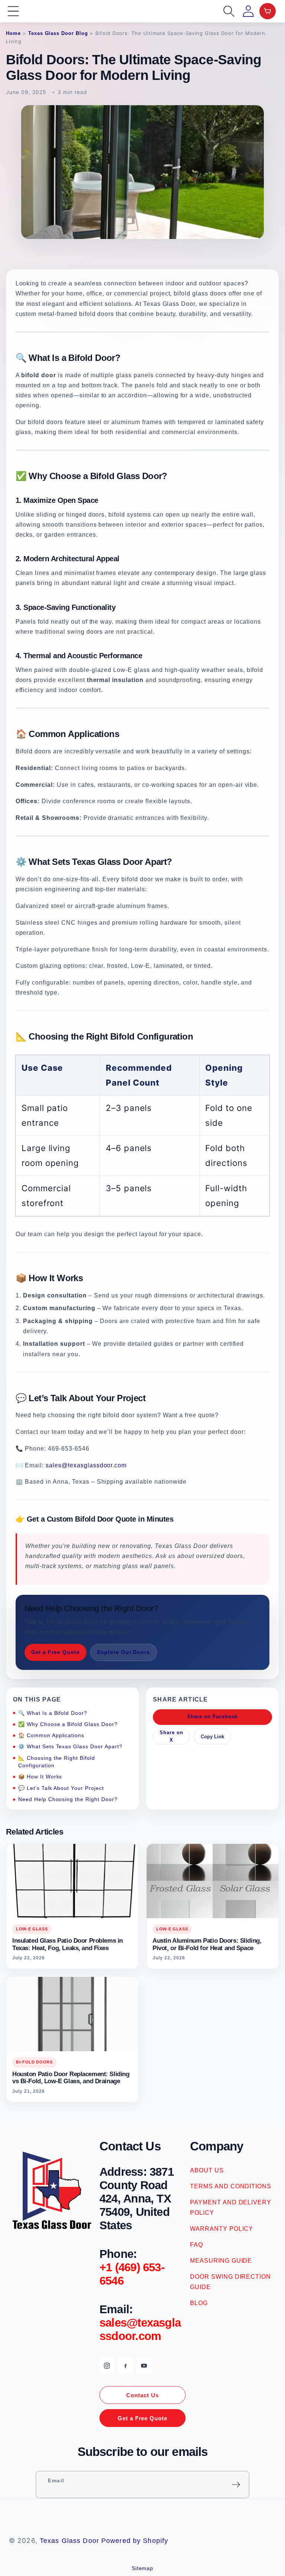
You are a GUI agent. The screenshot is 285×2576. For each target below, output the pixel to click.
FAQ (196, 2245)
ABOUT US (207, 2170)
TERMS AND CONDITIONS (231, 2186)
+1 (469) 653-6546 (132, 2274)
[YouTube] (144, 2366)
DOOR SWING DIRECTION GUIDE (230, 2282)
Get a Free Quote (55, 1652)
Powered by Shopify (135, 2541)
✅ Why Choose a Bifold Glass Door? (68, 1724)
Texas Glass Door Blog (58, 33)
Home (13, 33)
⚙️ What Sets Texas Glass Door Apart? (70, 1746)
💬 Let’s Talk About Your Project (61, 1788)
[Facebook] (125, 2366)
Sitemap (143, 2568)
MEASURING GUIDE (221, 2261)
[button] (13, 11)
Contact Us (142, 2395)
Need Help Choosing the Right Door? (68, 1799)
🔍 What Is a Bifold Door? (53, 1713)
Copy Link (212, 1737)
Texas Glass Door (69, 2541)
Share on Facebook (212, 1717)
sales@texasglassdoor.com (86, 1465)
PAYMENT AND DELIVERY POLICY (231, 2207)
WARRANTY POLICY (222, 2229)
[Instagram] (107, 2366)
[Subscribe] (236, 2485)
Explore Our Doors (124, 1652)
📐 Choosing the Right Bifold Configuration (57, 1762)
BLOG (199, 2303)
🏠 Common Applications (51, 1735)
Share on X (171, 1736)
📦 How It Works (40, 1777)
